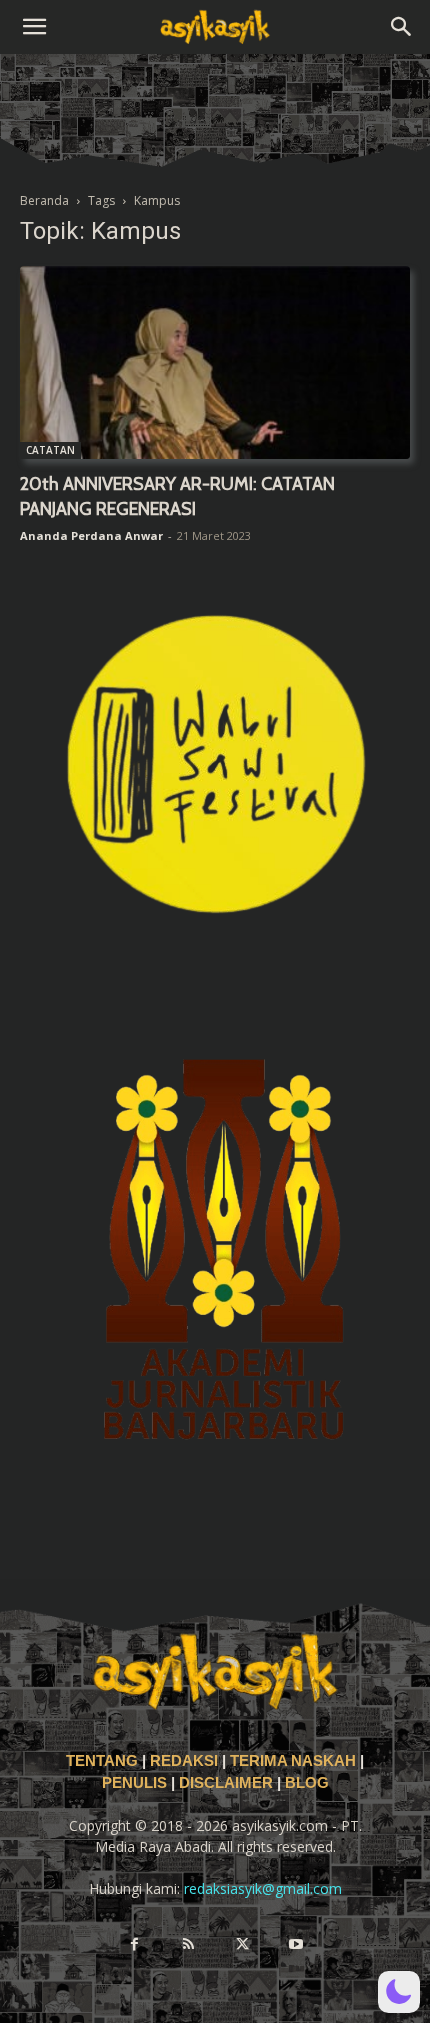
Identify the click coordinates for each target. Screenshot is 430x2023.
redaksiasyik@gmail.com (263, 1888)
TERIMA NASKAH (295, 1761)
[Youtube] (296, 1945)
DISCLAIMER (226, 1783)
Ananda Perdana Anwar (91, 535)
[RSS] (188, 1945)
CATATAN (50, 450)
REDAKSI (184, 1761)
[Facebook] (134, 1945)
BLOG (307, 1783)
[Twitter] (242, 1945)
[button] (34, 27)
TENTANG (104, 1761)
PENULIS (136, 1783)
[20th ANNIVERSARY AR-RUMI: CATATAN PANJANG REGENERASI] (215, 362)
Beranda (44, 200)
